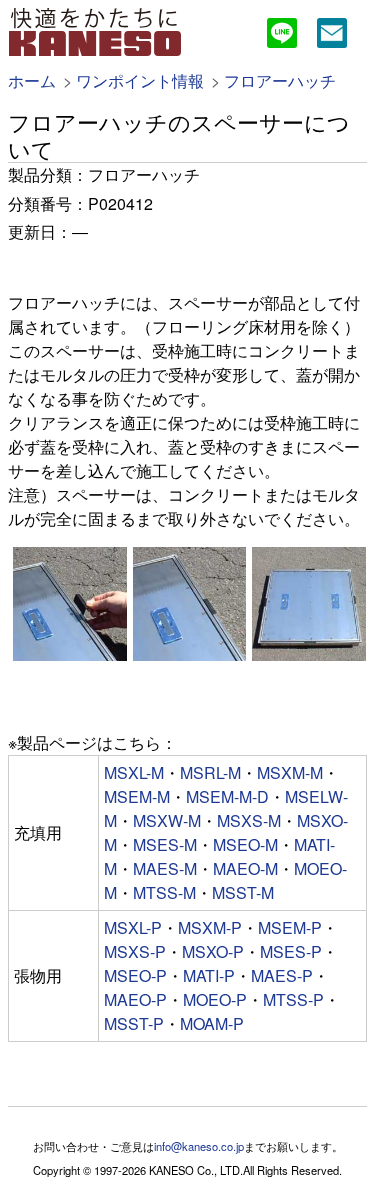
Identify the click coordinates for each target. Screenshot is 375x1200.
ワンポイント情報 (140, 80)
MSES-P (291, 951)
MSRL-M (210, 772)
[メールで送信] (332, 36)
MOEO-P (215, 999)
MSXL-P (133, 927)
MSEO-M (245, 844)
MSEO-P (135, 975)
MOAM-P (212, 1023)
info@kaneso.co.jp (199, 1146)
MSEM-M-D (227, 796)
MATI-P (209, 975)
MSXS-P (135, 951)
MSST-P (134, 1023)
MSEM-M (137, 796)
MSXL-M (134, 772)
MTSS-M (164, 892)
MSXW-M (167, 820)
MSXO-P (213, 951)
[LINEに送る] (282, 36)
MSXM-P (210, 927)
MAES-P (282, 975)
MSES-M (165, 844)
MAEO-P (135, 999)
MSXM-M (290, 772)
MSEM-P (290, 927)
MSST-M (243, 892)
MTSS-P (293, 999)
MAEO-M (245, 868)
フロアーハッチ (280, 80)
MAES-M (165, 868)
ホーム (32, 80)
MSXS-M (249, 820)
